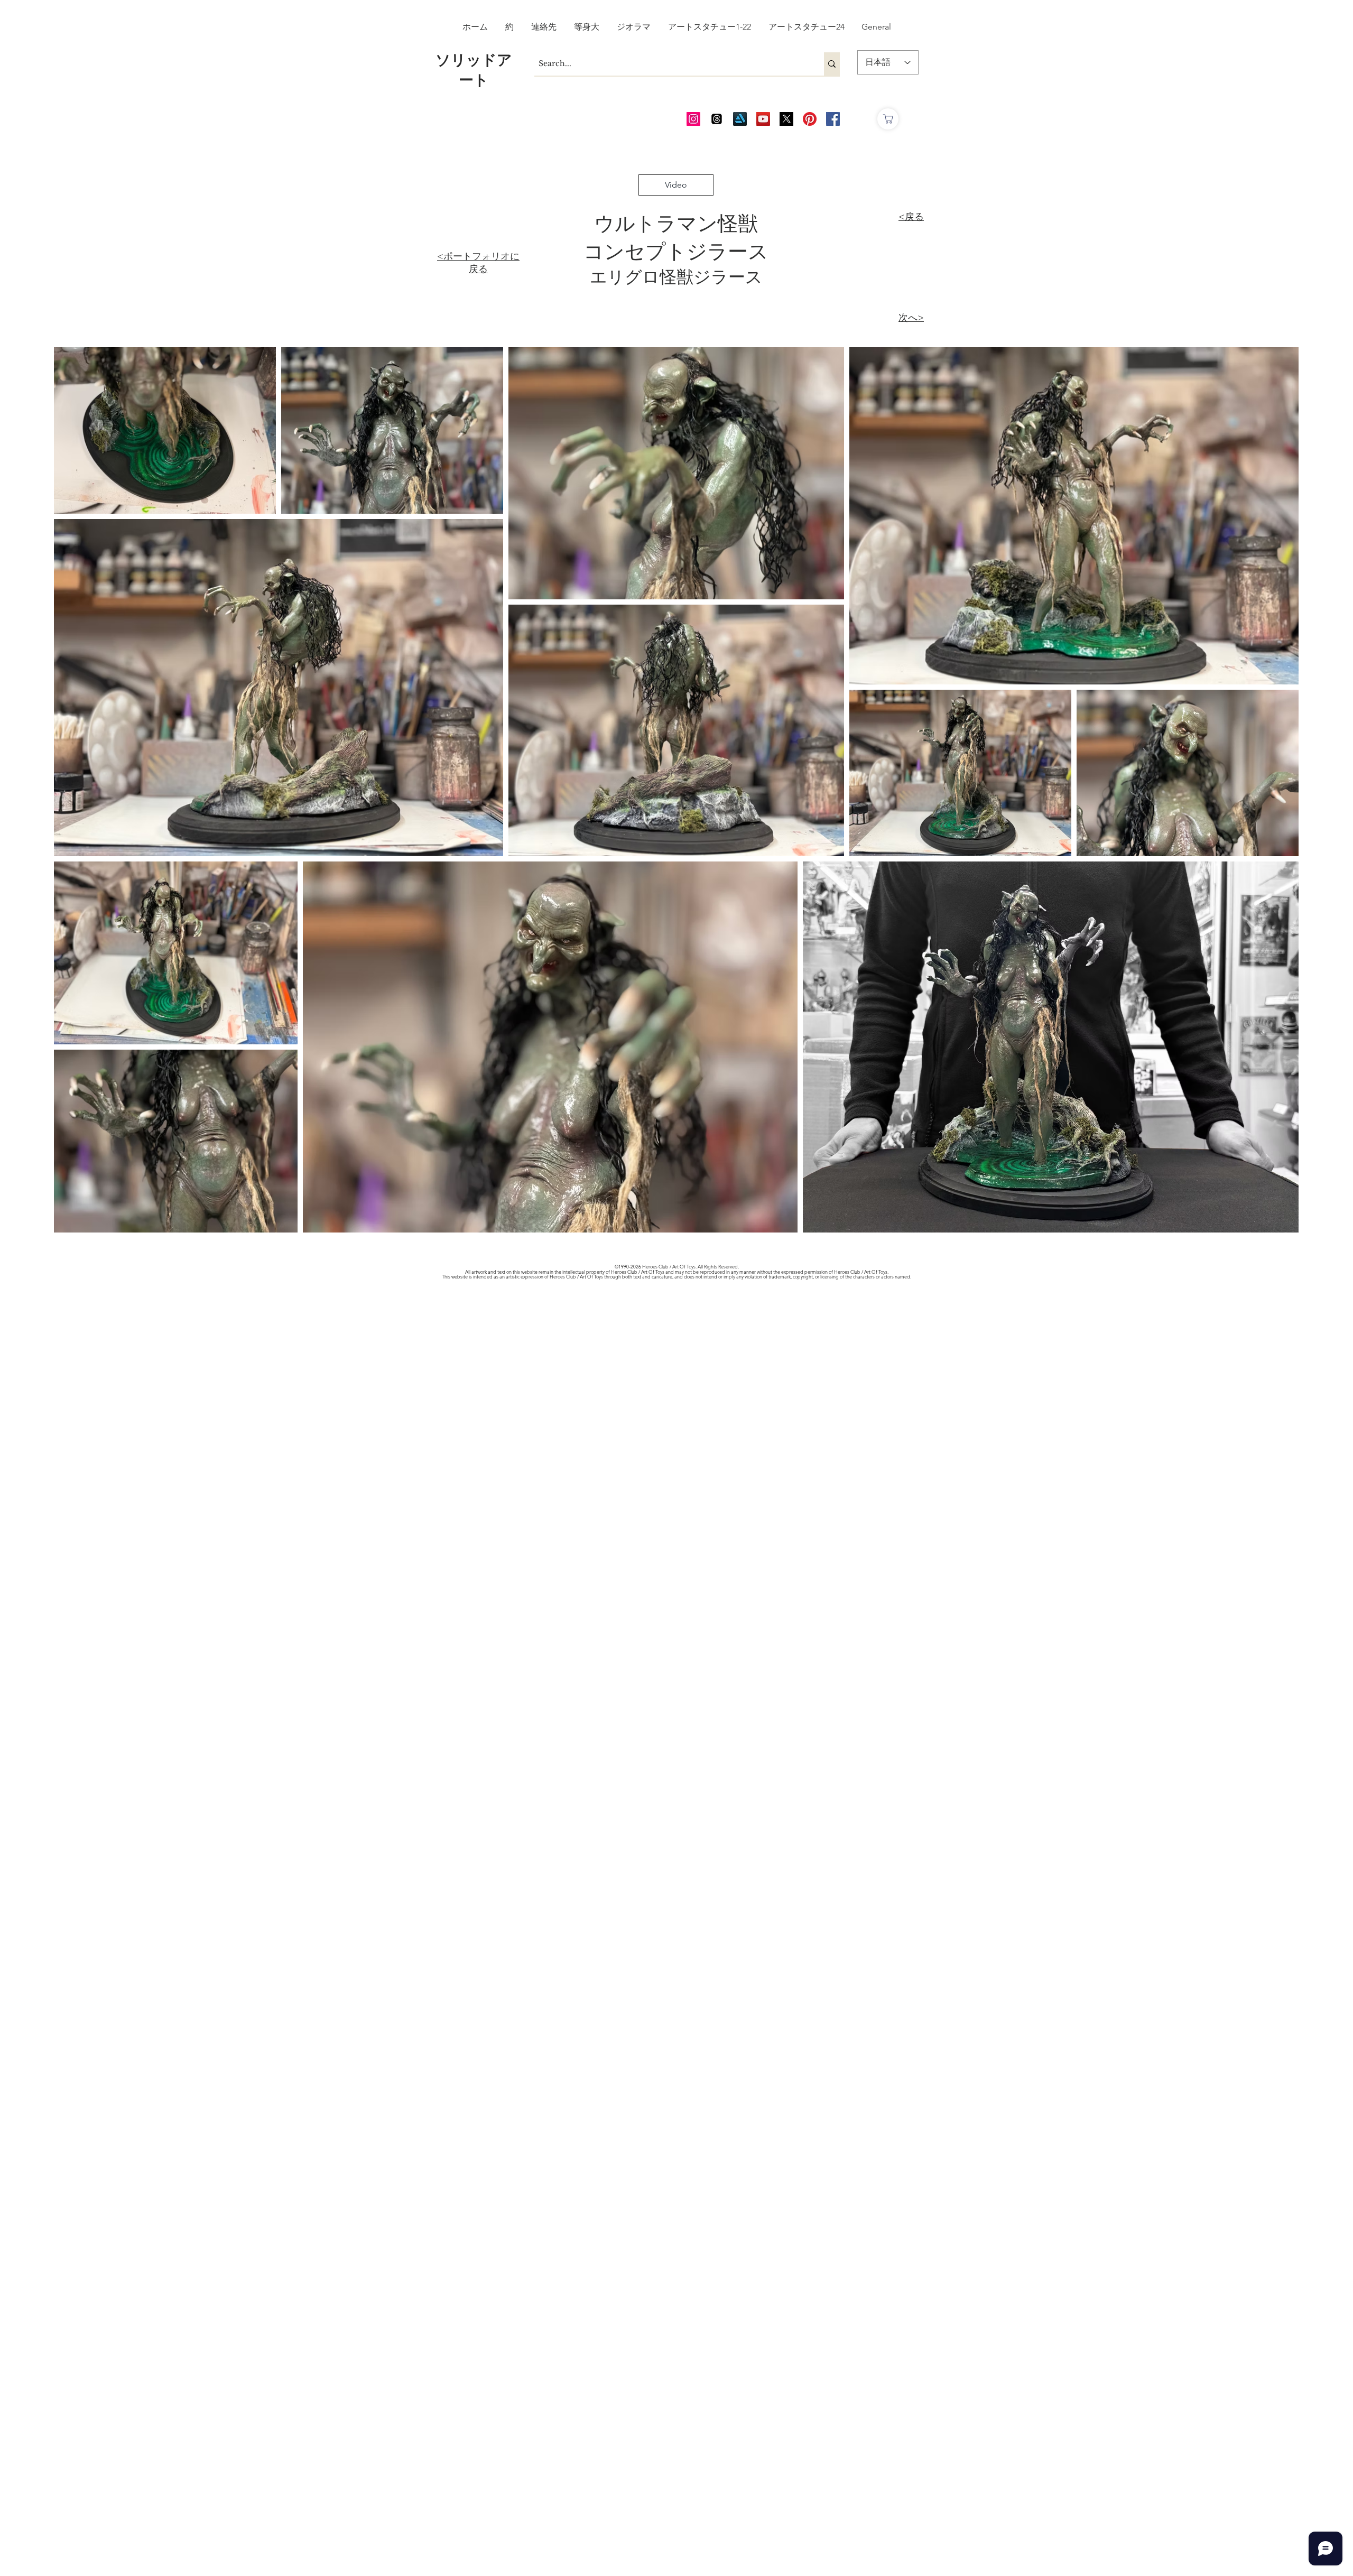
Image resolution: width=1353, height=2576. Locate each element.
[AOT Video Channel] (763, 119)
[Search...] (832, 64)
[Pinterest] (810, 119)
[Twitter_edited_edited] (786, 119)
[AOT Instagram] (693, 119)
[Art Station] (740, 119)
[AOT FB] (833, 119)
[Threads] (717, 119)
